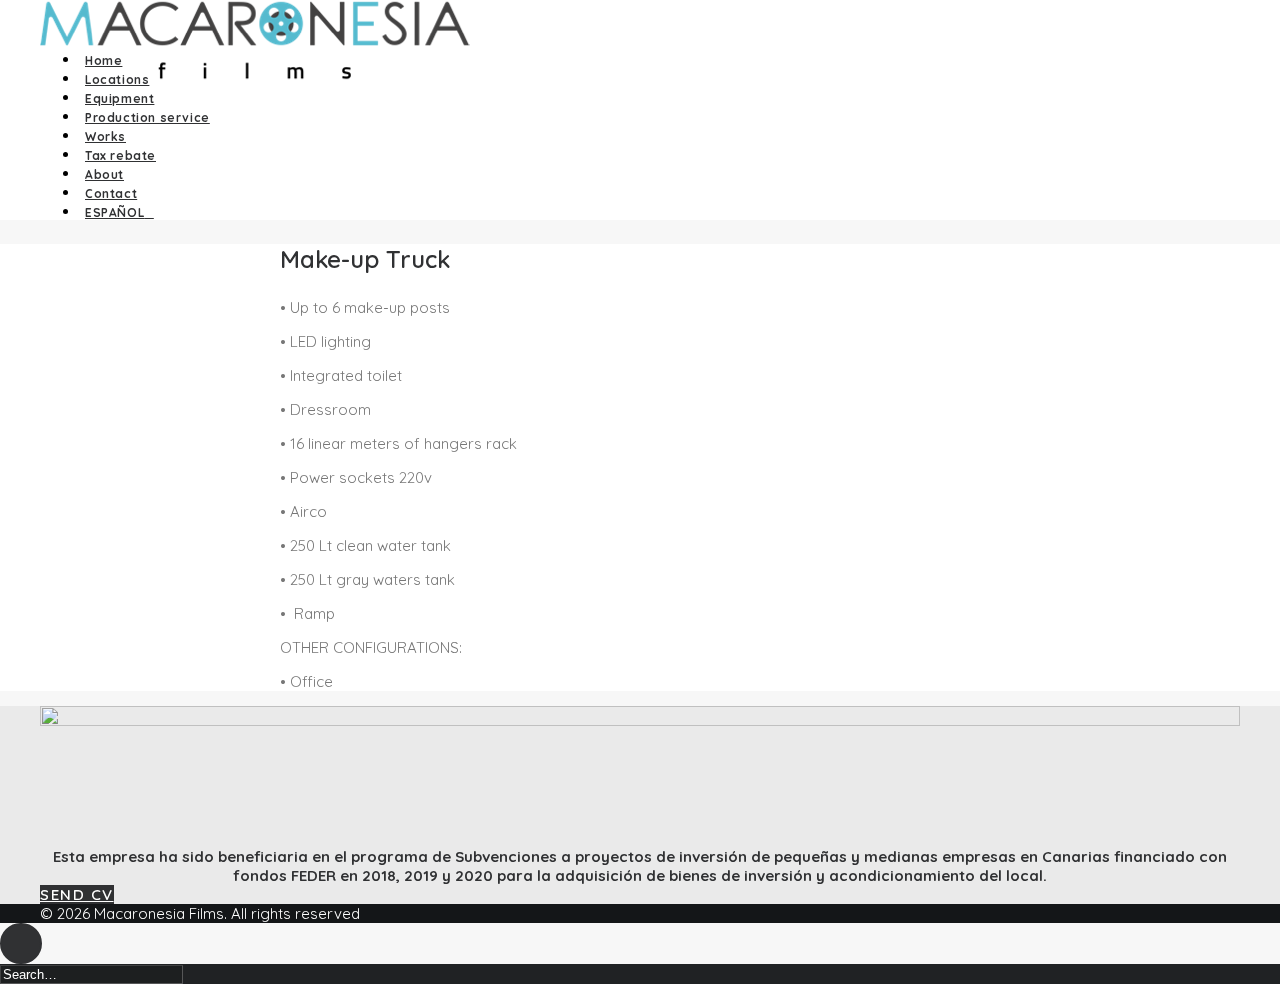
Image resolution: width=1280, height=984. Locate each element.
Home (103, 60)
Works (105, 136)
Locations (117, 79)
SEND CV (77, 894)
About (104, 174)
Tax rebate (120, 155)
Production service (147, 117)
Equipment (119, 98)
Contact (111, 193)
